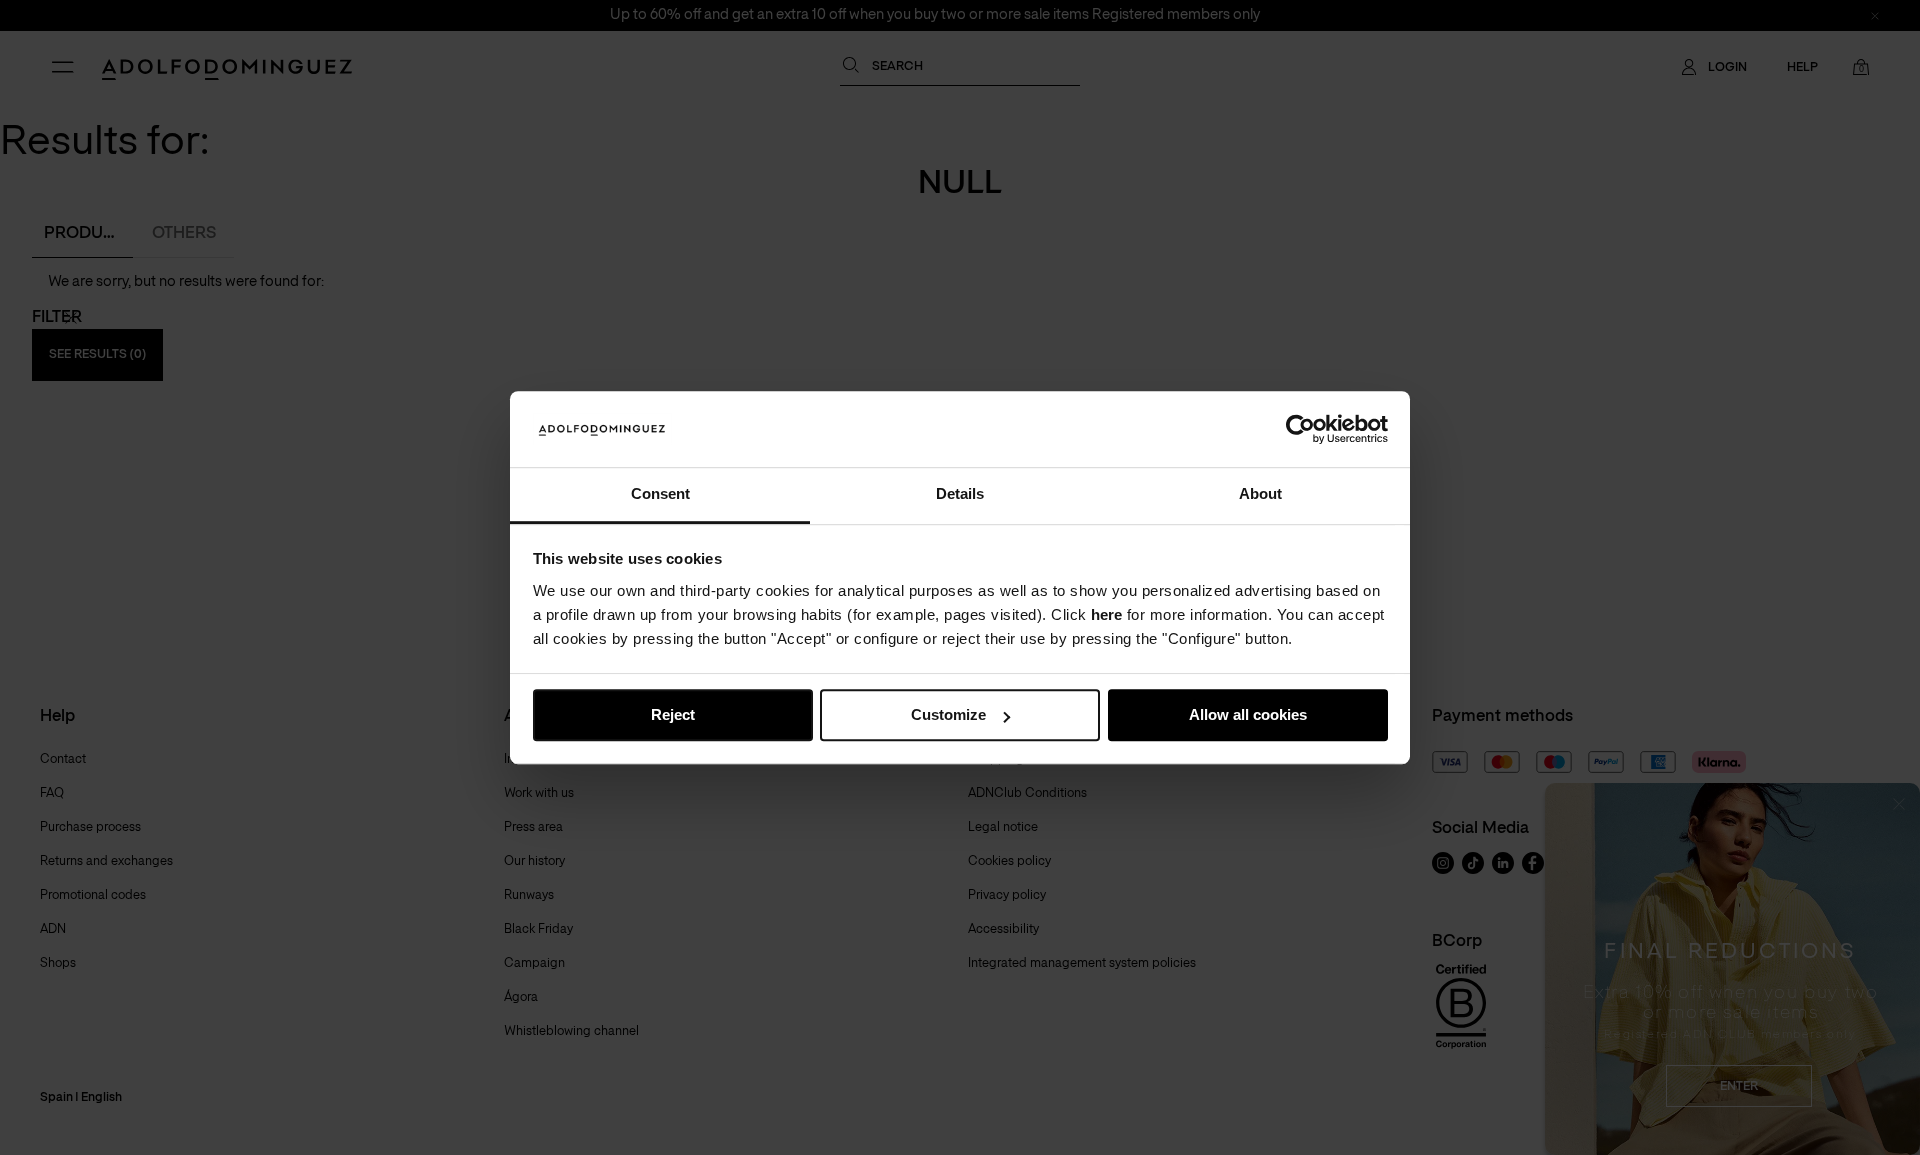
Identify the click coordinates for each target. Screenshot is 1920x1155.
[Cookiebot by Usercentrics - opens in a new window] (1300, 429)
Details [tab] (960, 494)
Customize (948, 715)
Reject (673, 715)
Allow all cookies (1248, 715)
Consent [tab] (660, 494)
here (1106, 614)
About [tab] (1260, 494)
